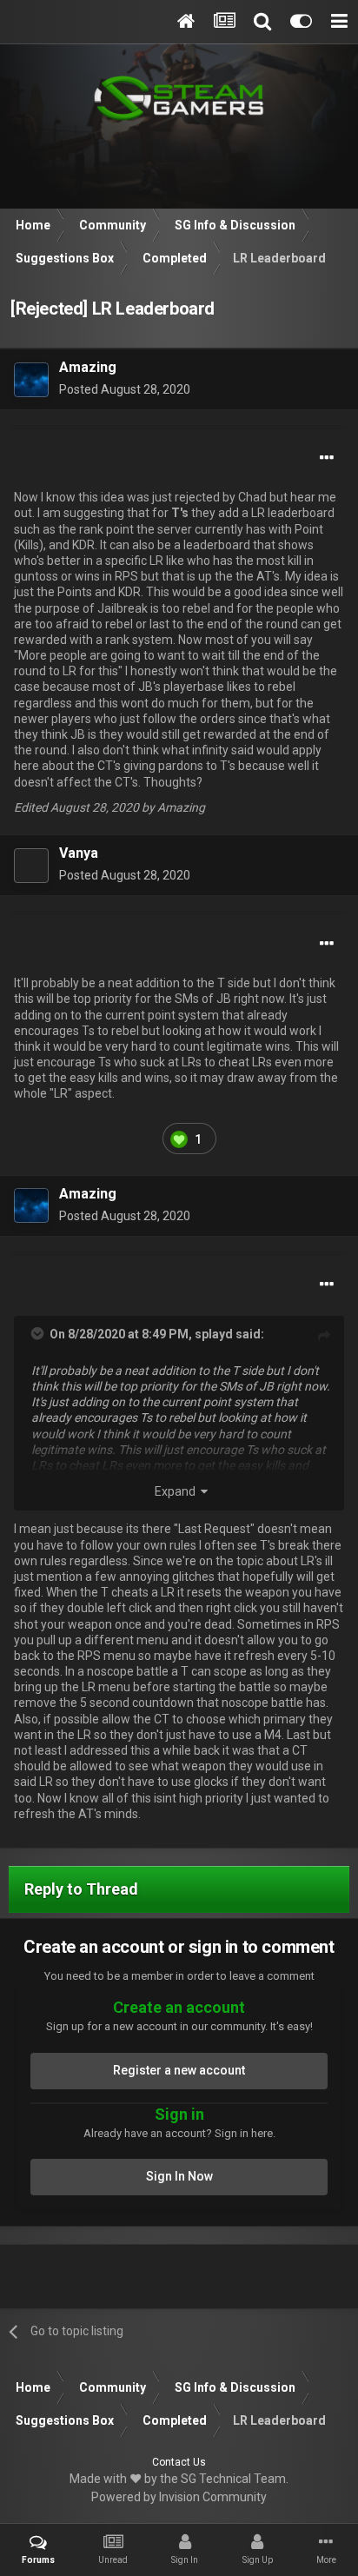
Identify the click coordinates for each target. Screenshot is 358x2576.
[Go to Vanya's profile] (31, 866)
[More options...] (327, 458)
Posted (125, 389)
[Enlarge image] (179, 1138)
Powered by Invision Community (179, 2497)
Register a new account (179, 2070)
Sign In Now (179, 2176)
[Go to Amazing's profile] (31, 380)
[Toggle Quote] (39, 1333)
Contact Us (179, 2462)
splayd (214, 1334)
